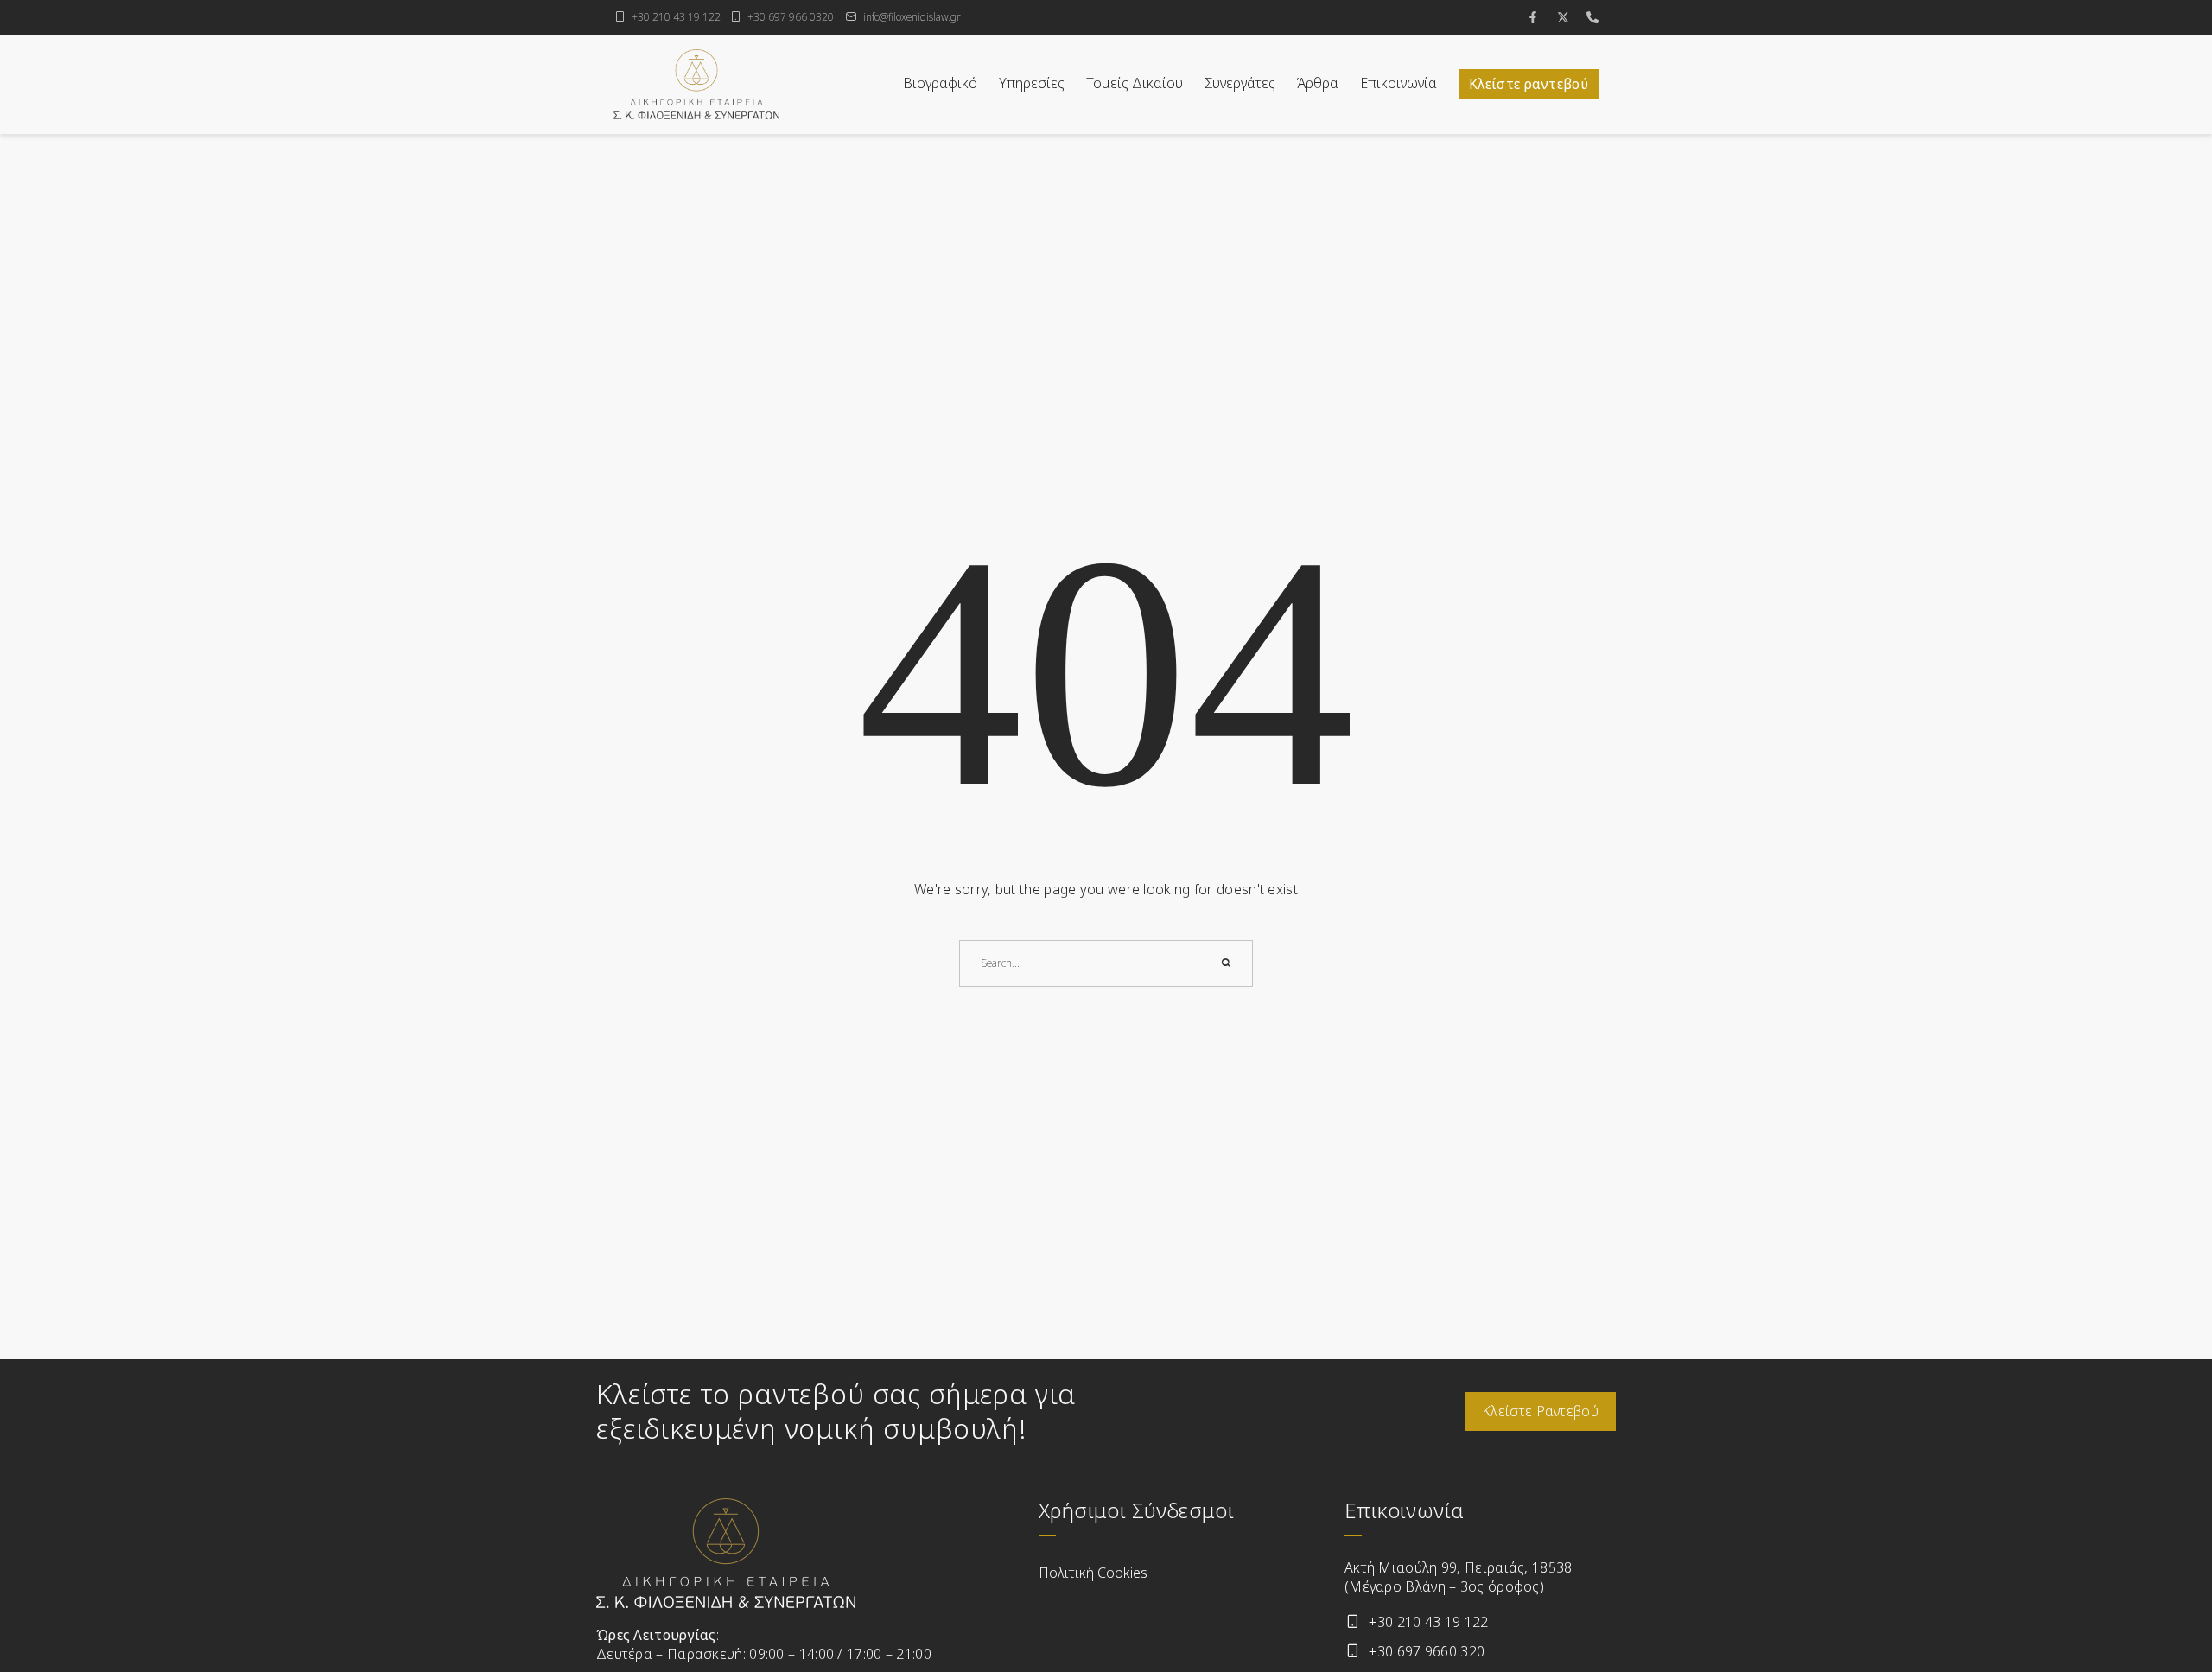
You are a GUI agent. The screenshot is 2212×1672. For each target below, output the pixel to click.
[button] (2160, 1602)
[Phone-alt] (1592, 17)
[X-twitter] (1563, 17)
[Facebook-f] (1533, 17)
